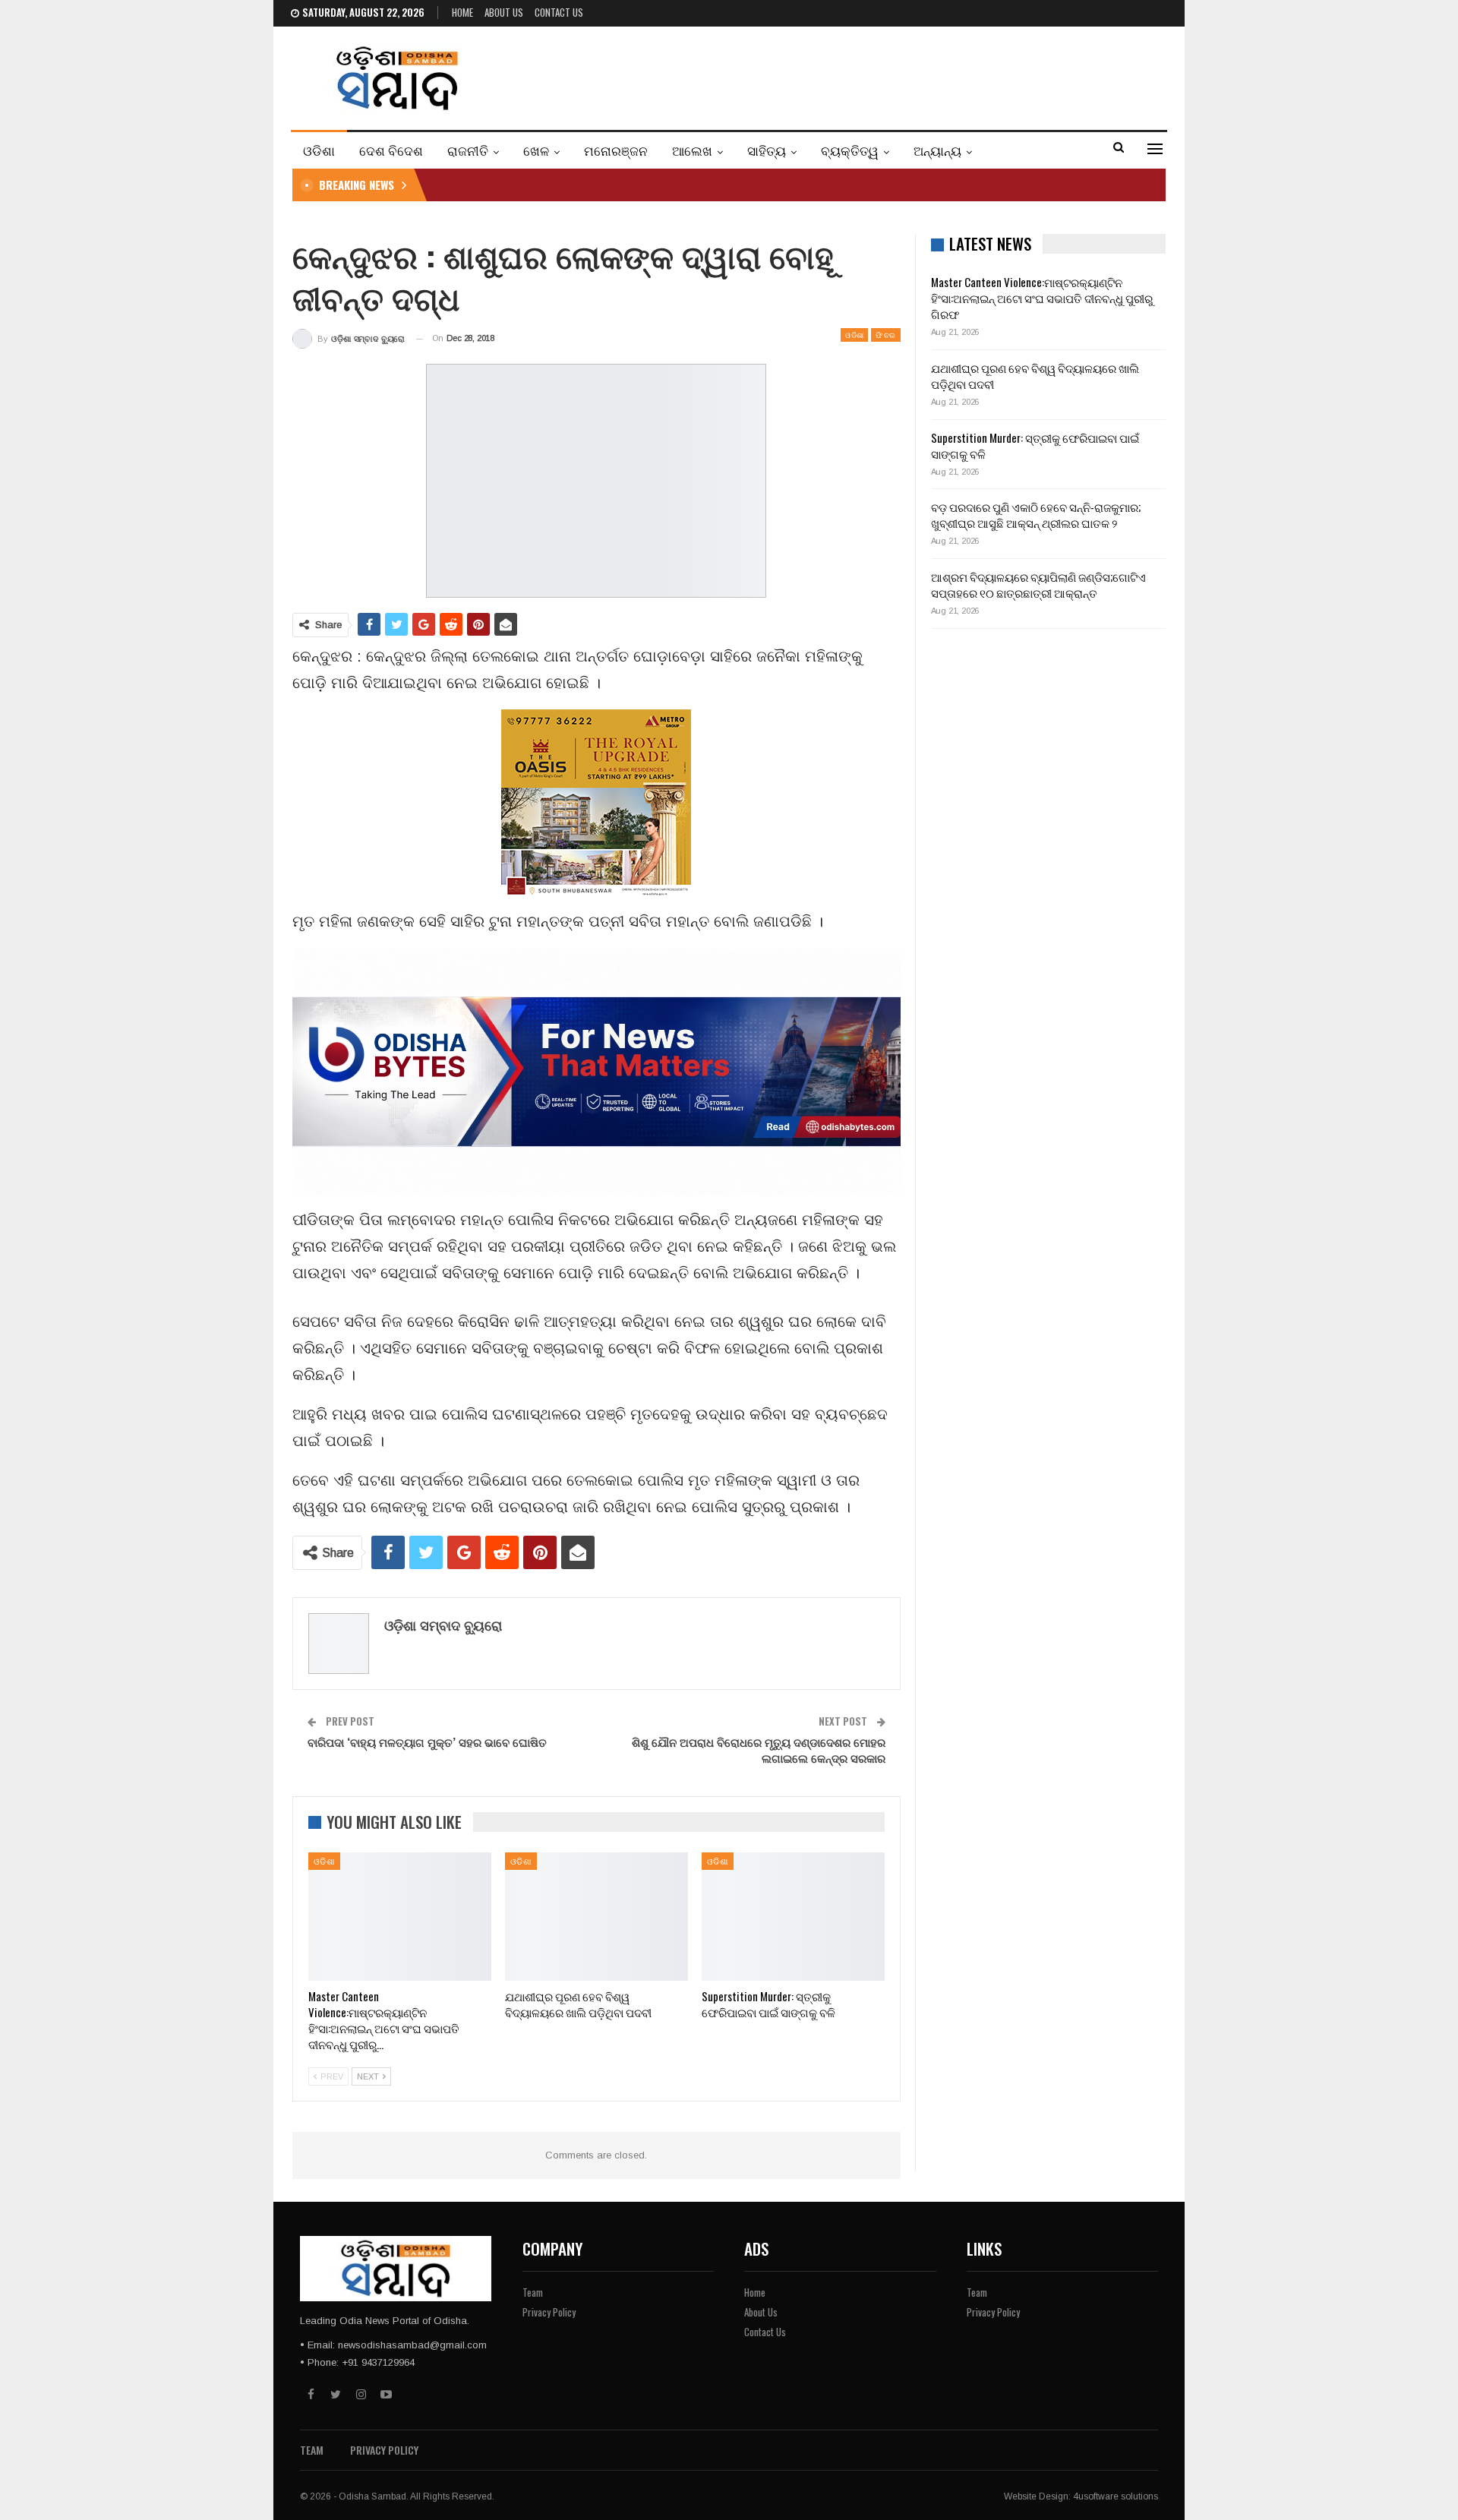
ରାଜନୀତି (468, 150)
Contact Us (559, 12)
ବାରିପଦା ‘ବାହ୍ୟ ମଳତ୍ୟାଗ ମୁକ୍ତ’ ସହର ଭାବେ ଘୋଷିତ (427, 1742)
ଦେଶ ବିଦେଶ (391, 150)
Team (533, 2292)
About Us (504, 12)
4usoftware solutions (1116, 2496)
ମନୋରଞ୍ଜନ (616, 150)
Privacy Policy (549, 2312)
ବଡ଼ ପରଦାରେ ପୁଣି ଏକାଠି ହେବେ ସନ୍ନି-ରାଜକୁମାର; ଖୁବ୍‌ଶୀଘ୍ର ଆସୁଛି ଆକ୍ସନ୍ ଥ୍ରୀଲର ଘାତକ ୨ (1036, 515)
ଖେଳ (536, 150)
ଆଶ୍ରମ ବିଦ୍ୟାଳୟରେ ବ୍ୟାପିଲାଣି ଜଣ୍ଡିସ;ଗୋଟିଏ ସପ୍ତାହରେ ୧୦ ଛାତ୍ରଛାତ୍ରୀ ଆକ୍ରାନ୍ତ (1038, 584)
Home (462, 12)
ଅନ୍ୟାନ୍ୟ (937, 150)
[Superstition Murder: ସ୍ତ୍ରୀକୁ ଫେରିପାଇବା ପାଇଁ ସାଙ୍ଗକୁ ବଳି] (793, 1917)
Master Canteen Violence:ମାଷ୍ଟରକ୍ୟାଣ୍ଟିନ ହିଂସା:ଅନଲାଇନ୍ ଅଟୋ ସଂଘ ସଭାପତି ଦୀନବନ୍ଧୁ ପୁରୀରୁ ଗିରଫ (1042, 298)
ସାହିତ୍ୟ (767, 150)
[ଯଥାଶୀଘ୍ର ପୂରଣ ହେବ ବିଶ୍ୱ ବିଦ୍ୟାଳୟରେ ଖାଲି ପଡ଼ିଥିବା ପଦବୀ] (596, 1917)
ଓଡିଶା (319, 150)
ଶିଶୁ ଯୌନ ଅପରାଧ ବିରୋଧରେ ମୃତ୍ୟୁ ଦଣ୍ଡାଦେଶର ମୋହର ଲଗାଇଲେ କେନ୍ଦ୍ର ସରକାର (759, 1749)
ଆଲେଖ (692, 150)
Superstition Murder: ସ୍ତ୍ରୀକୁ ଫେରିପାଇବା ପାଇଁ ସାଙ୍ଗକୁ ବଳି (1035, 445)
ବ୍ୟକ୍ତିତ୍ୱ (850, 150)
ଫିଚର (885, 335)
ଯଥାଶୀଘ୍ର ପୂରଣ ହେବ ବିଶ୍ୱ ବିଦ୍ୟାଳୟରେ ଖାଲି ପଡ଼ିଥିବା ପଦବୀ (1035, 376)
